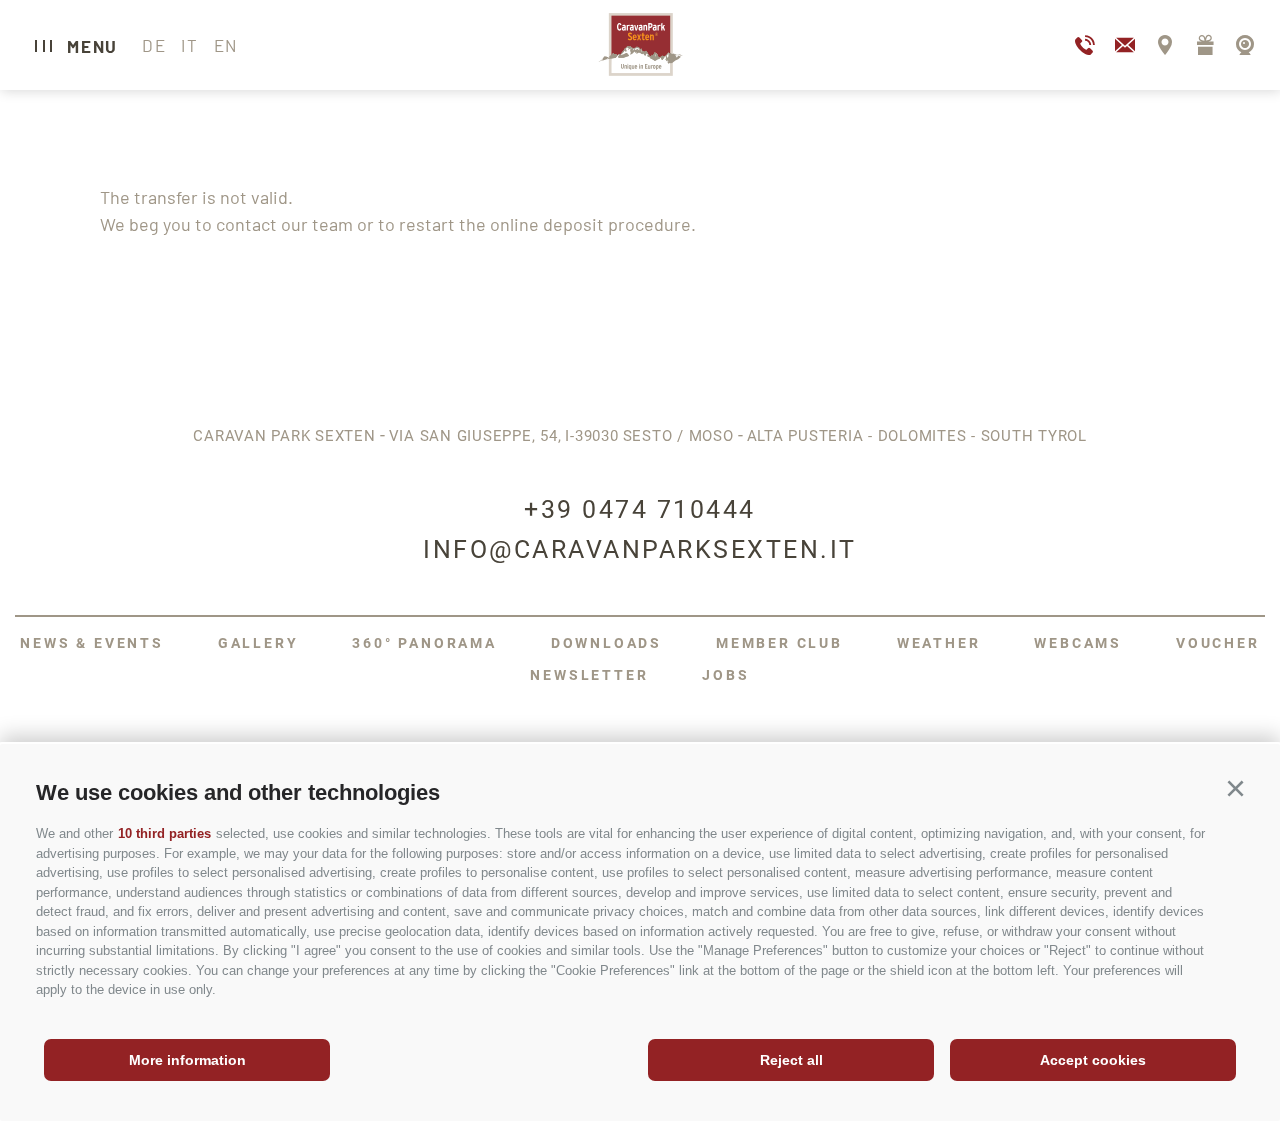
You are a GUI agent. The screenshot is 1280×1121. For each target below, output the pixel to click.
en (226, 45)
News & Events (91, 643)
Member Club (779, 643)
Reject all (791, 1060)
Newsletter (589, 675)
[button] (1235, 789)
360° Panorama (424, 643)
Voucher (1218, 643)
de (154, 45)
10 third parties (164, 833)
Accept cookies (1093, 1060)
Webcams (1078, 643)
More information (187, 1060)
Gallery (258, 643)
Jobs (725, 675)
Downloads (606, 643)
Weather (939, 643)
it (189, 45)
